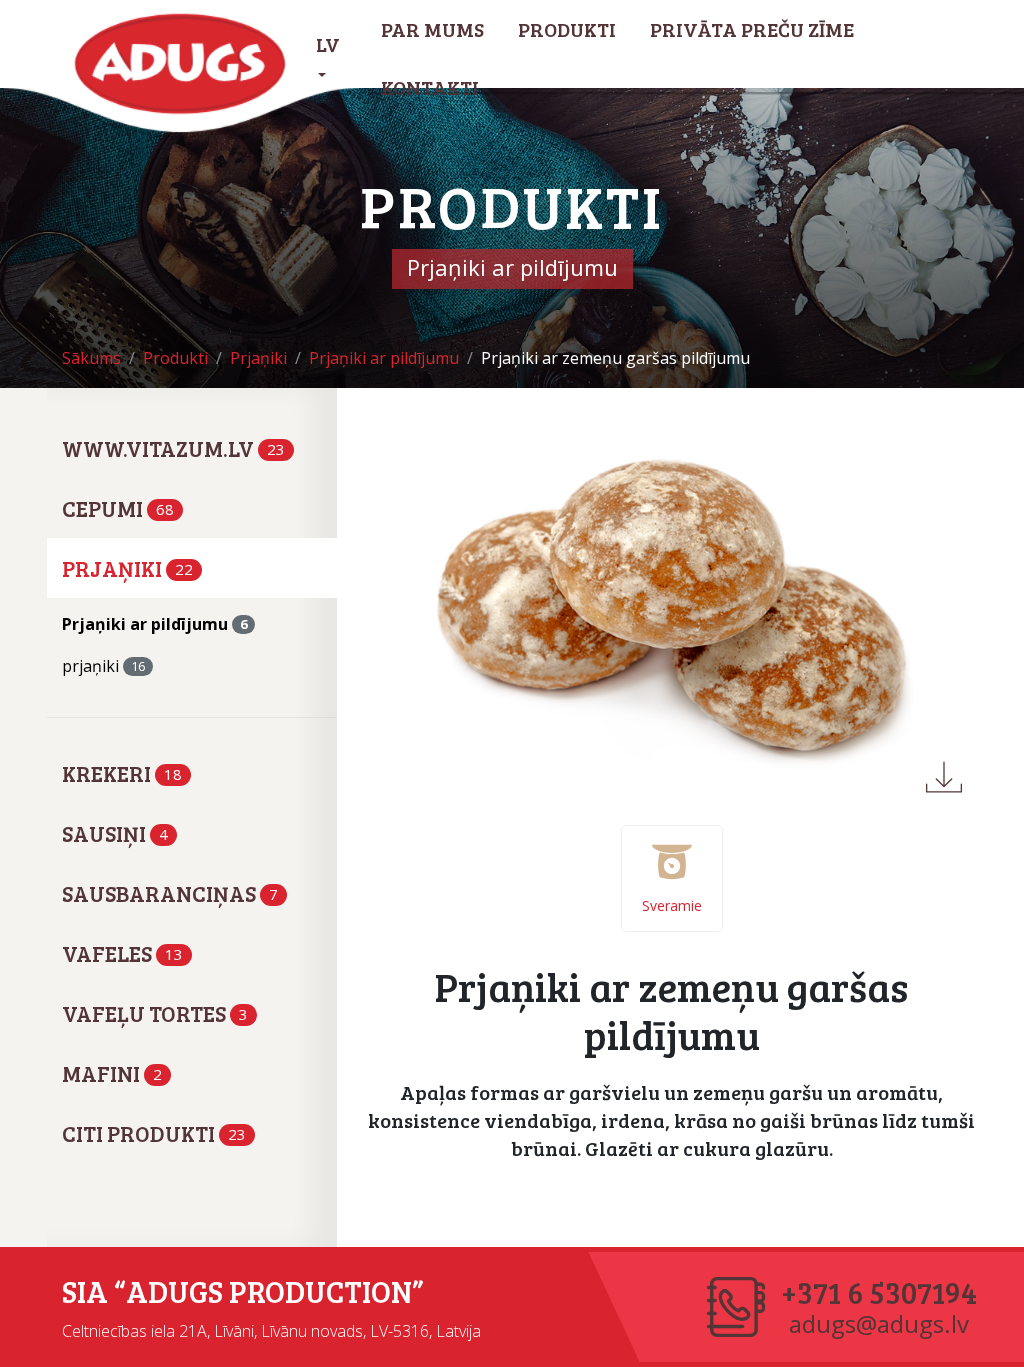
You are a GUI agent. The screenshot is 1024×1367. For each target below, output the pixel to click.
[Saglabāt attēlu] (944, 777)
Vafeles (122, 953)
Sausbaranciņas (170, 893)
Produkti (567, 29)
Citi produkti (154, 1133)
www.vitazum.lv (173, 448)
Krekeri (122, 773)
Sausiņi (115, 833)
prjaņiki (103, 666)
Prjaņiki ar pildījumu (154, 624)
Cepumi (118, 508)
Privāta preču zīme (752, 29)
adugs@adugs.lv (879, 1324)
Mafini (112, 1073)
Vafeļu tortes (155, 1013)
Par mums (432, 29)
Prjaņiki (127, 568)
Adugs (181, 64)
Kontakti (430, 87)
